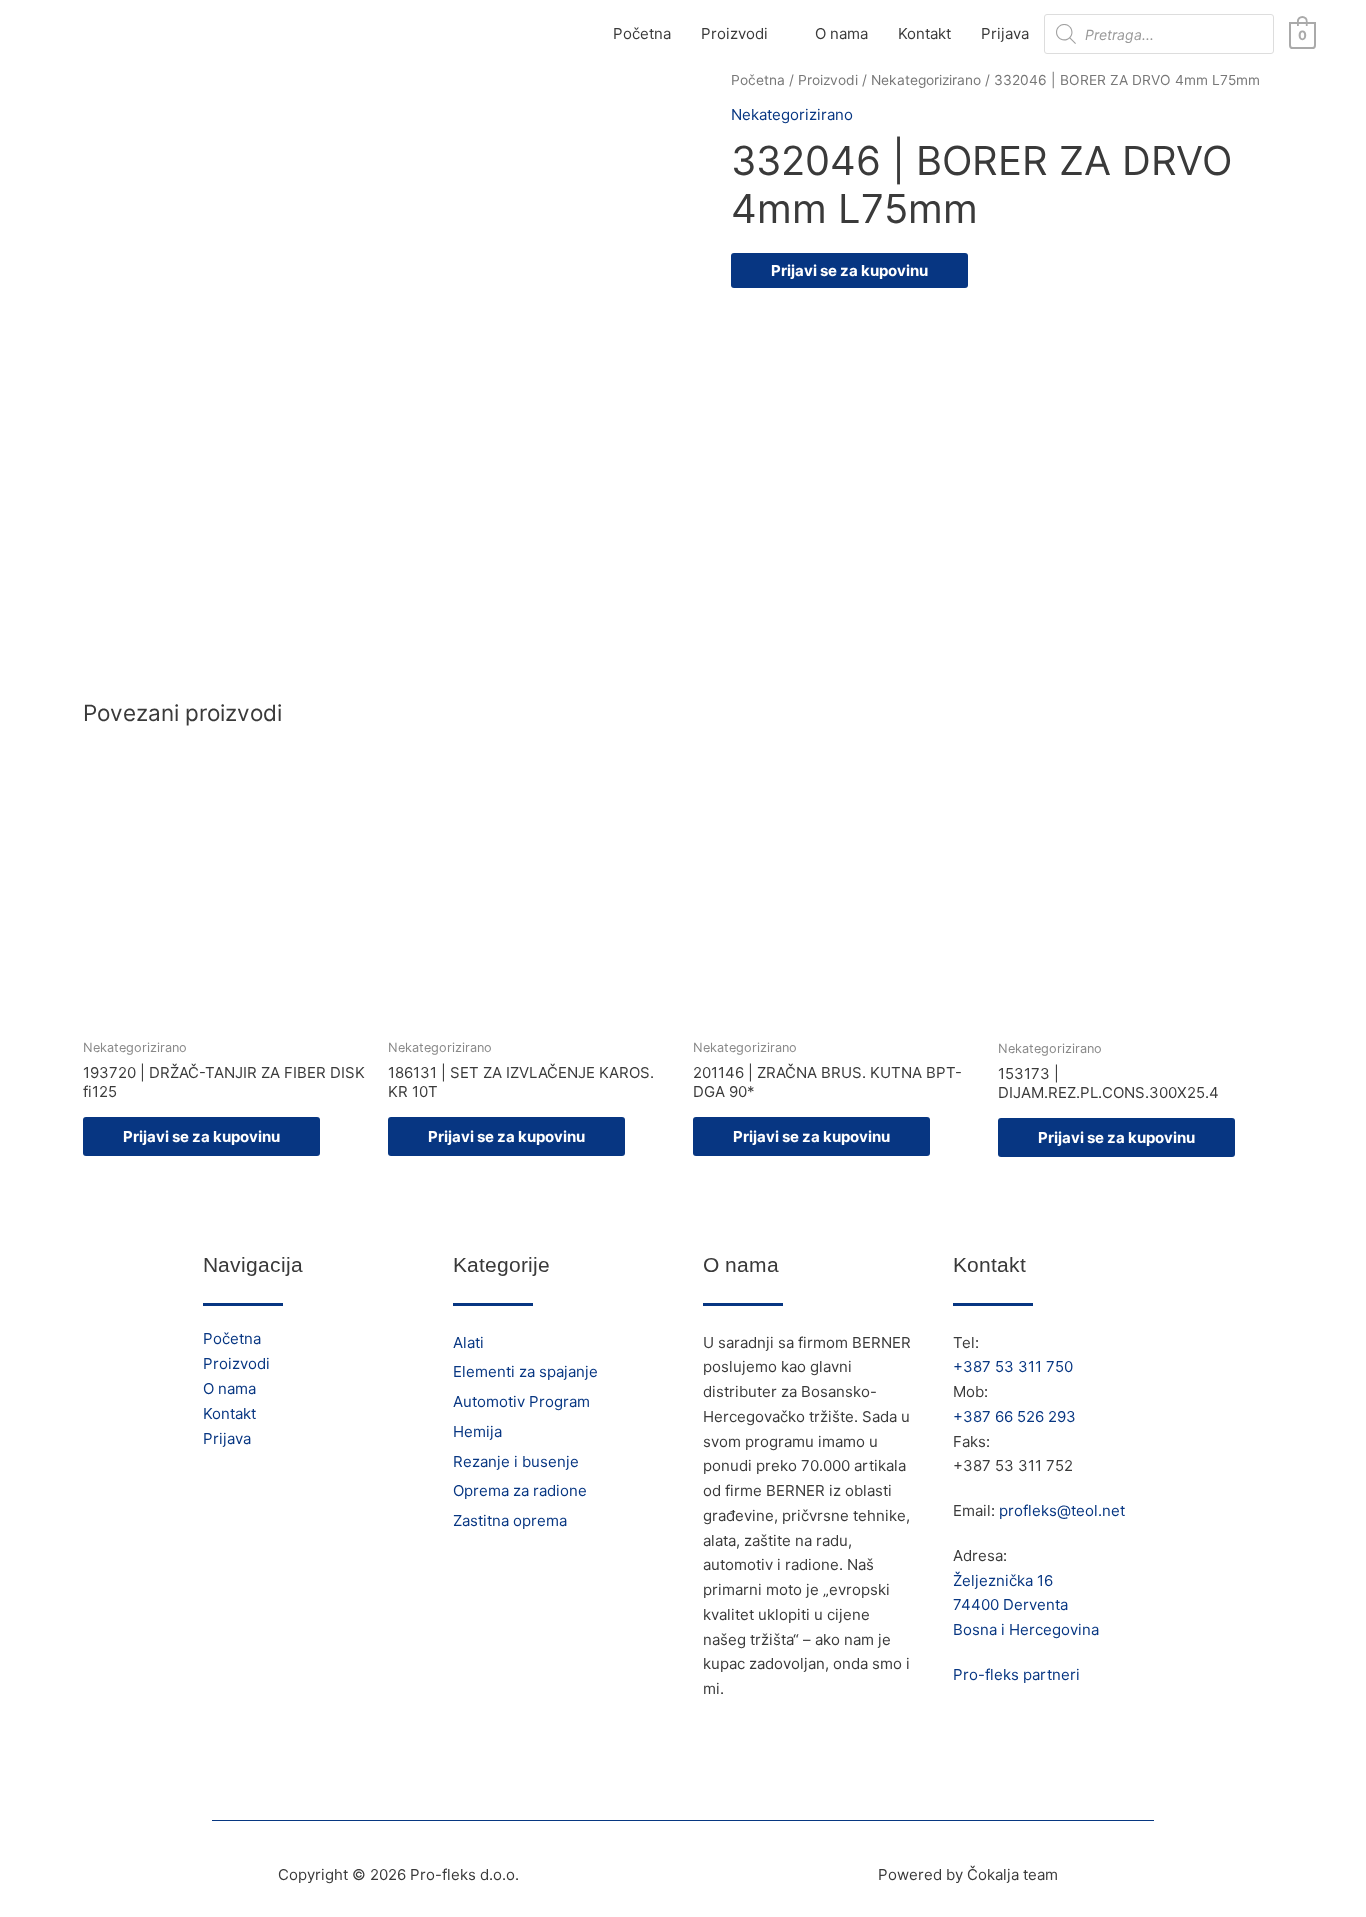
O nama (841, 33)
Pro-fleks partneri (1016, 1674)
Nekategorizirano (926, 80)
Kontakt (924, 33)
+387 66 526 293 (1014, 1416)
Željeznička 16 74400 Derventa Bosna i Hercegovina (1026, 1605)
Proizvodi (734, 33)
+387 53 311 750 (1013, 1366)
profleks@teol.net (1062, 1510)
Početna (642, 33)
